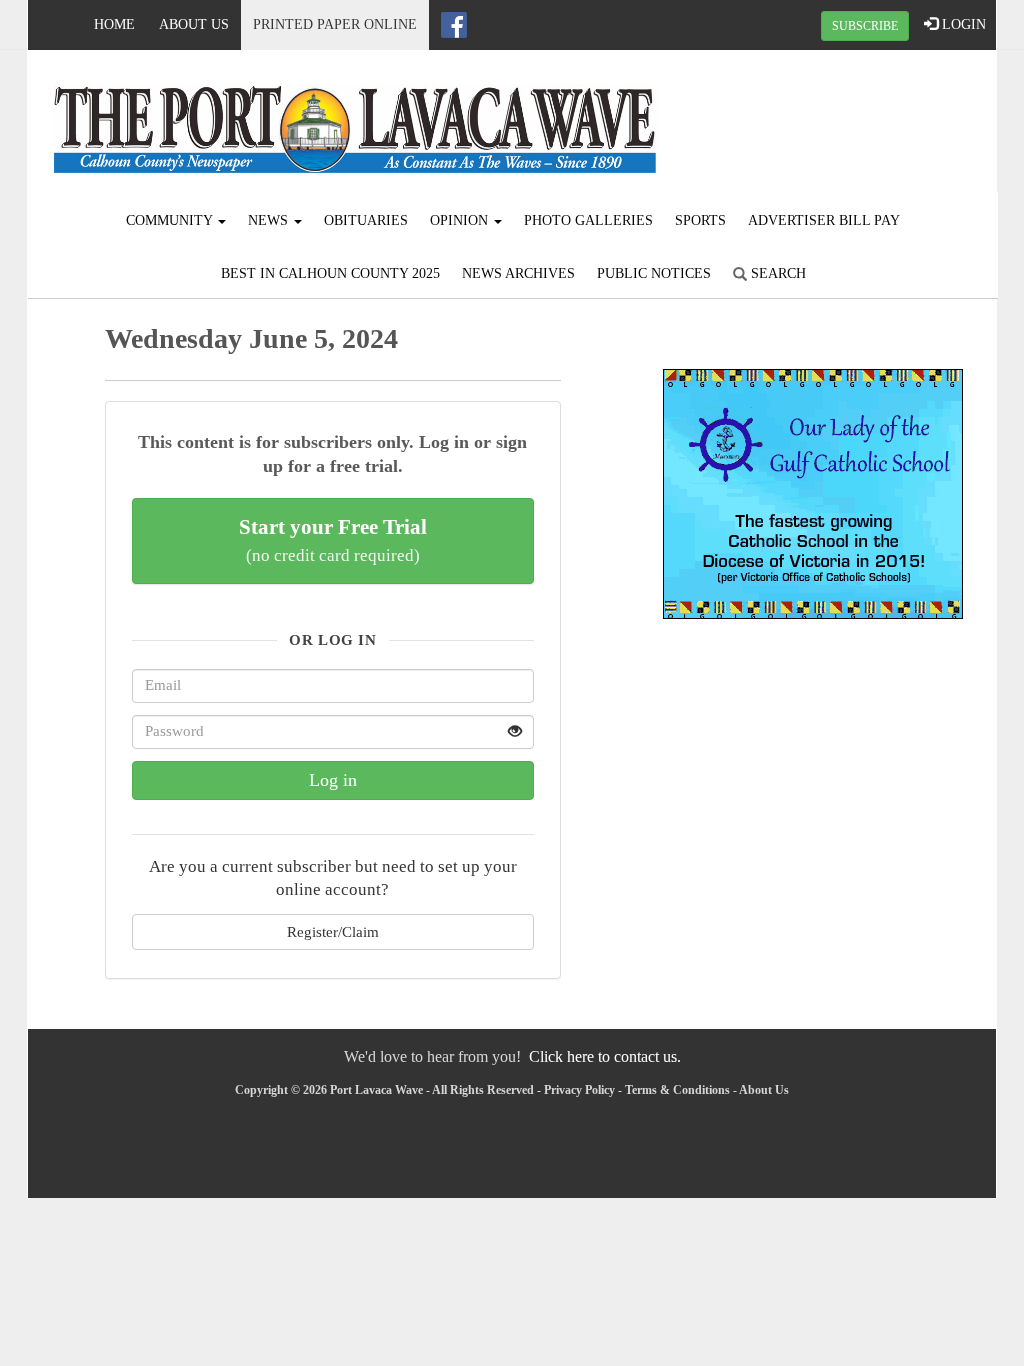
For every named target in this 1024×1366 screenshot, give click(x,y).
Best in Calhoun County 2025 (330, 273)
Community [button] (171, 220)
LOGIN (962, 24)
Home (114, 24)
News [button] (270, 220)
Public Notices (654, 273)
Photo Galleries (588, 220)
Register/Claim (333, 931)
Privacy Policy (579, 1090)
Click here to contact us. (605, 1056)
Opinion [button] (461, 220)
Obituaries (366, 220)
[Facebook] (454, 25)
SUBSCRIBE (865, 26)
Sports (700, 220)
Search (776, 273)
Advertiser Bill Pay (824, 220)
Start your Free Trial (333, 540)
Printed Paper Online (335, 24)
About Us (194, 24)
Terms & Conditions (677, 1090)
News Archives (518, 273)
